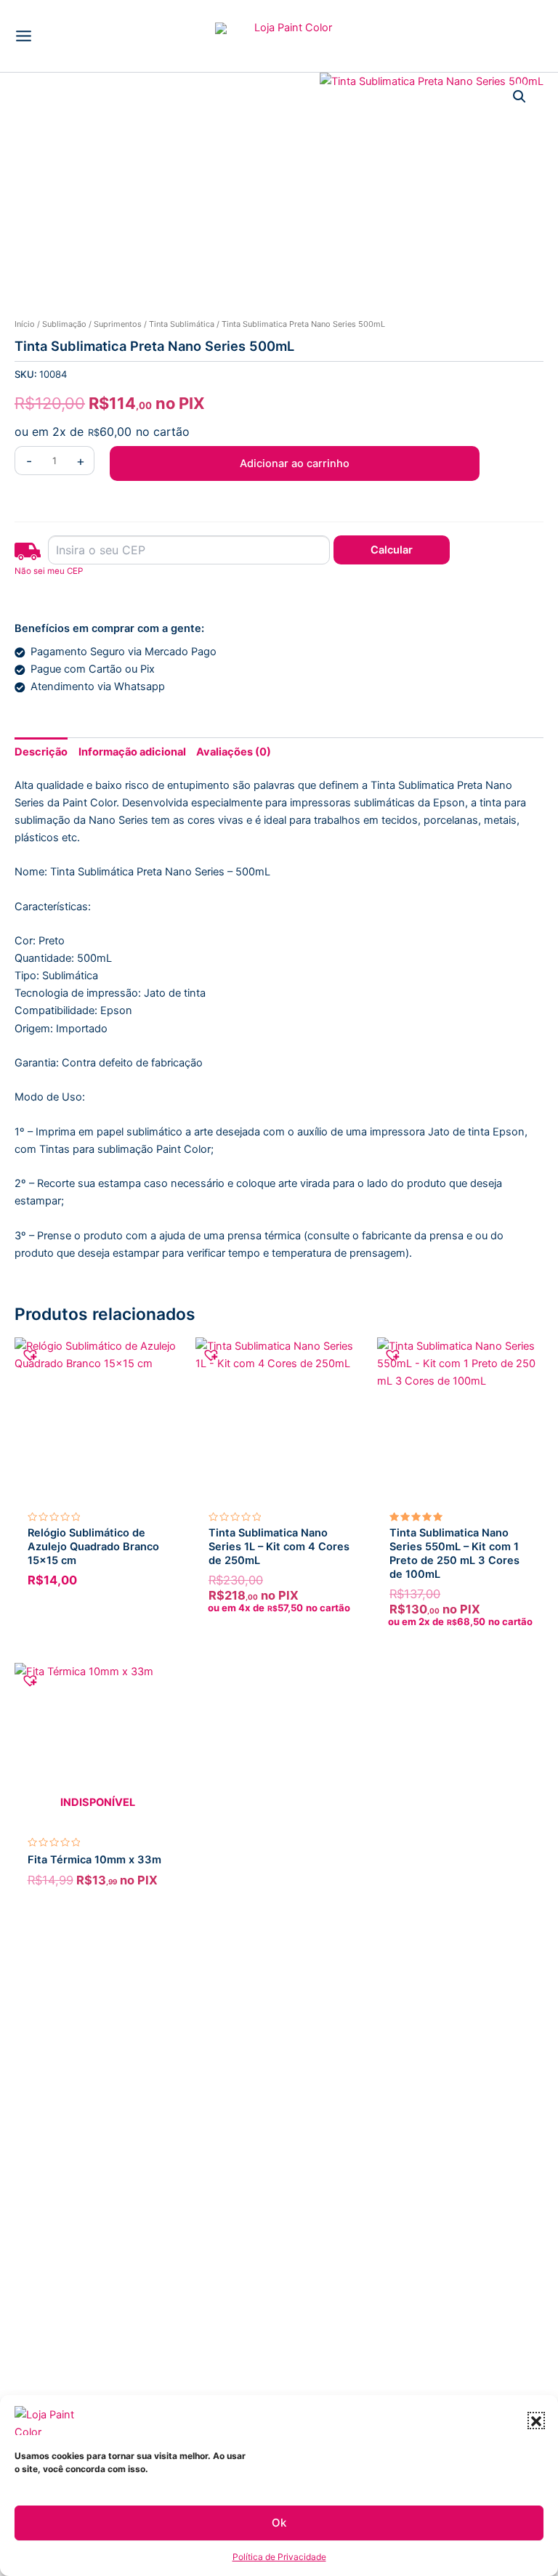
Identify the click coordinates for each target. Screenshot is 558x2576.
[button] (536, 2421)
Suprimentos (118, 324)
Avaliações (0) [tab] (234, 752)
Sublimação (64, 324)
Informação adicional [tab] (132, 752)
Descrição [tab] (41, 752)
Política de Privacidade (279, 2557)
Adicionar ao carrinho (295, 463)
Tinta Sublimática (182, 324)
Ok (279, 2523)
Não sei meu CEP (49, 571)
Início (25, 324)
